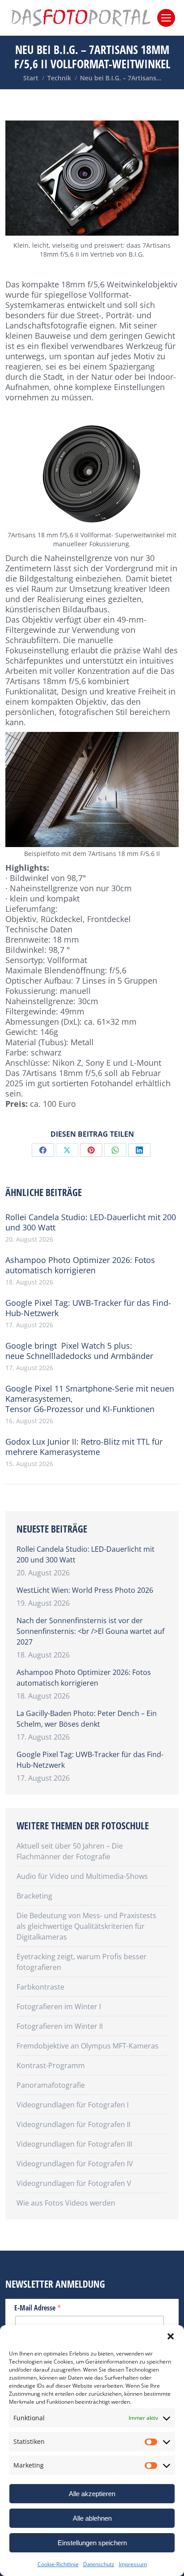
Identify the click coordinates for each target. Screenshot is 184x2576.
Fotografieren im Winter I (59, 2007)
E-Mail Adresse (38, 2307)
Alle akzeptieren (92, 2494)
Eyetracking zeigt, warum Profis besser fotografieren (82, 1962)
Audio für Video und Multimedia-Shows (82, 1876)
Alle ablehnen (92, 2518)
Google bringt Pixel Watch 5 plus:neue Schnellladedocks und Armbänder (79, 1351)
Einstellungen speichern (92, 2543)
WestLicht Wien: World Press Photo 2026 (85, 1590)
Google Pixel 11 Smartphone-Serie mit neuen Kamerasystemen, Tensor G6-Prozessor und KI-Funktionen (90, 1399)
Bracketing (34, 1896)
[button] (171, 2336)
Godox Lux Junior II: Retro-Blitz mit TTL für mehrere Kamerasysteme (84, 1447)
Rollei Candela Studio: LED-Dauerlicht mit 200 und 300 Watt (91, 1222)
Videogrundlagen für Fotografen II (73, 2124)
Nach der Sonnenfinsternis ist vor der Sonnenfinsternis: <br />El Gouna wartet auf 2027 (90, 1631)
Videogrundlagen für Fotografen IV (75, 2164)
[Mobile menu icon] (166, 18)
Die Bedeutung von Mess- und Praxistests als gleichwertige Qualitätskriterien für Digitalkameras (86, 1926)
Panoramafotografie (51, 2085)
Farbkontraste (40, 1987)
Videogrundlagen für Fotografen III (74, 2144)
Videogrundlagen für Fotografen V (74, 2183)
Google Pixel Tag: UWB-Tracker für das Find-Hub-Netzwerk (88, 1308)
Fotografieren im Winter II (60, 2026)
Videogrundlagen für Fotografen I (73, 2105)
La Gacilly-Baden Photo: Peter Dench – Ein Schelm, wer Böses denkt (87, 1719)
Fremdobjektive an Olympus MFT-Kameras (88, 2046)
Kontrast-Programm (51, 2065)
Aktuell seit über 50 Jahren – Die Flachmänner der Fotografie (70, 1851)
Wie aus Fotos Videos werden (66, 2203)
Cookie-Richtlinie (58, 2564)
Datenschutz (99, 2564)
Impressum (133, 2564)
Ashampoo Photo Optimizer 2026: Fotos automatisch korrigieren (80, 1265)
